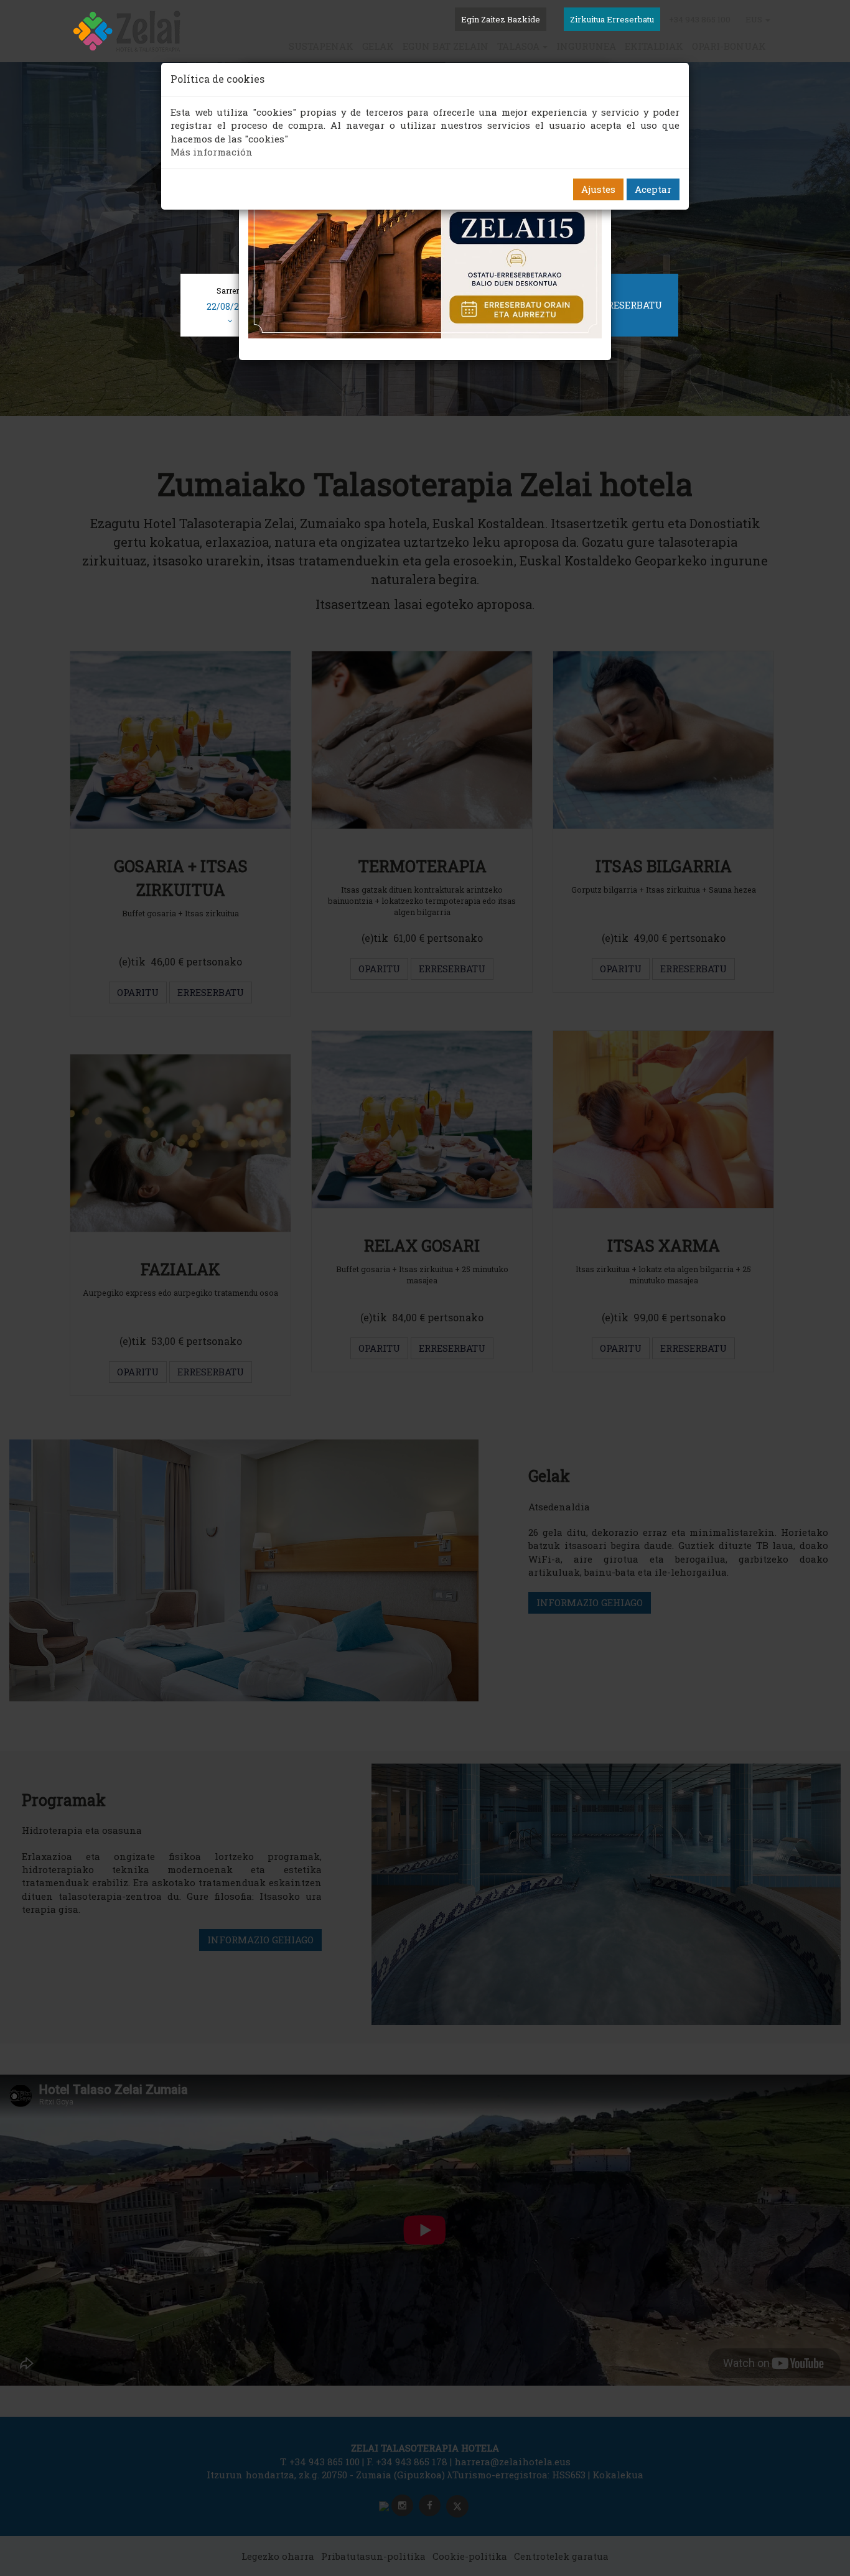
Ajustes (598, 189)
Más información (212, 152)
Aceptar (653, 189)
